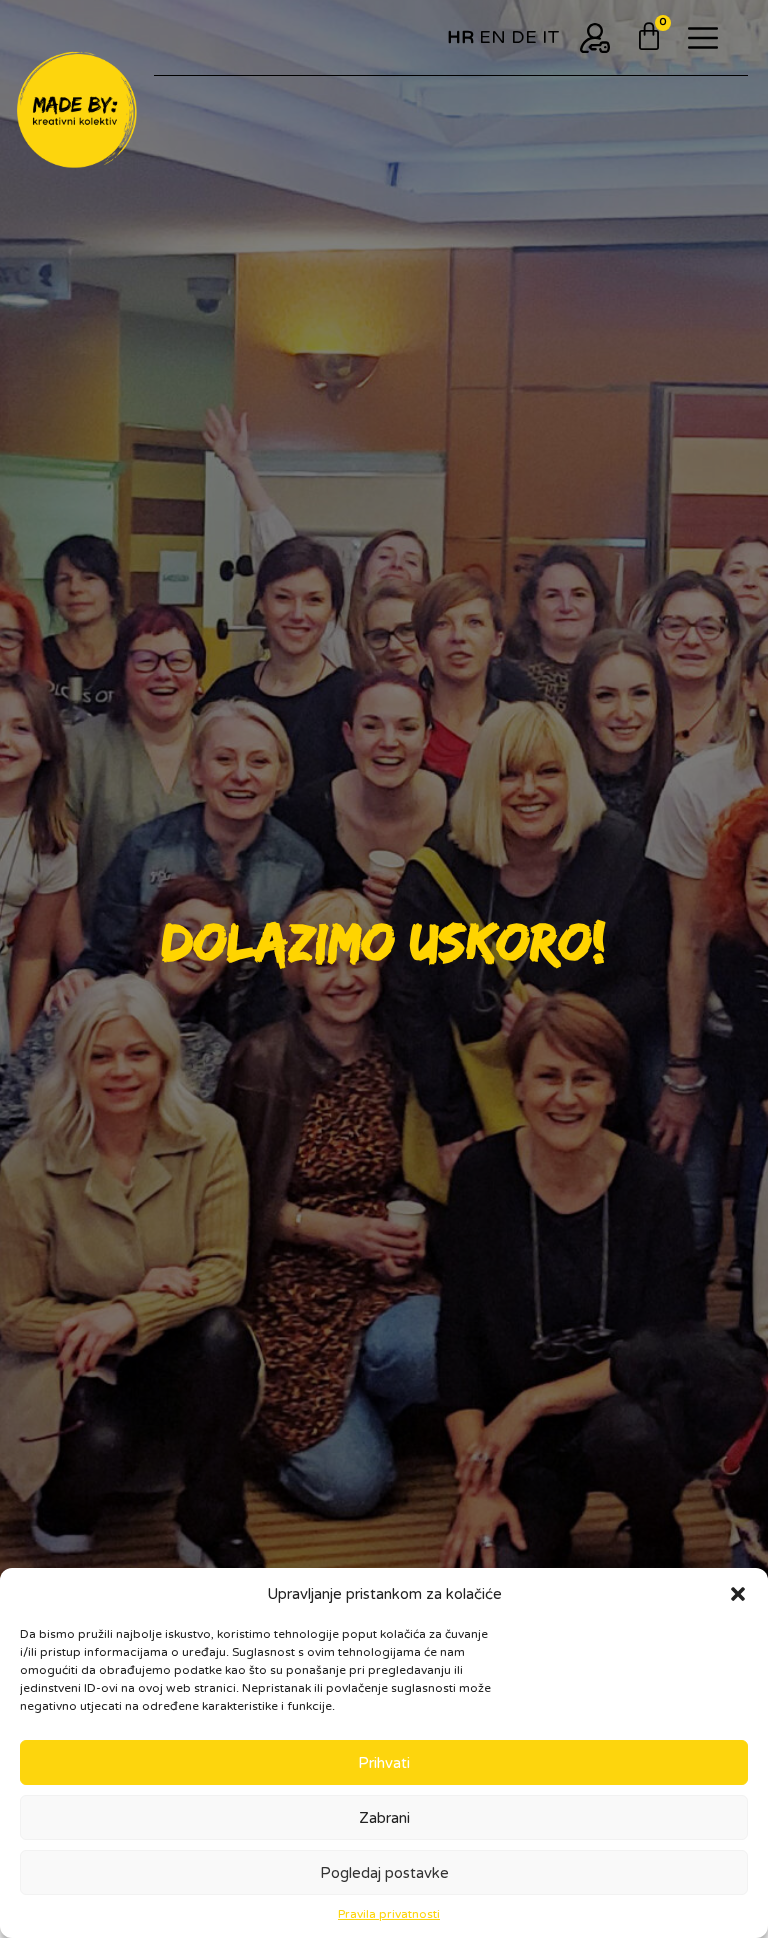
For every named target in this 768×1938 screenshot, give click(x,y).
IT (551, 37)
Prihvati (384, 1763)
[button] (738, 1594)
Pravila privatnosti (389, 1914)
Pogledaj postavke (384, 1873)
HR (460, 37)
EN (492, 37)
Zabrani (384, 1818)
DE (524, 37)
